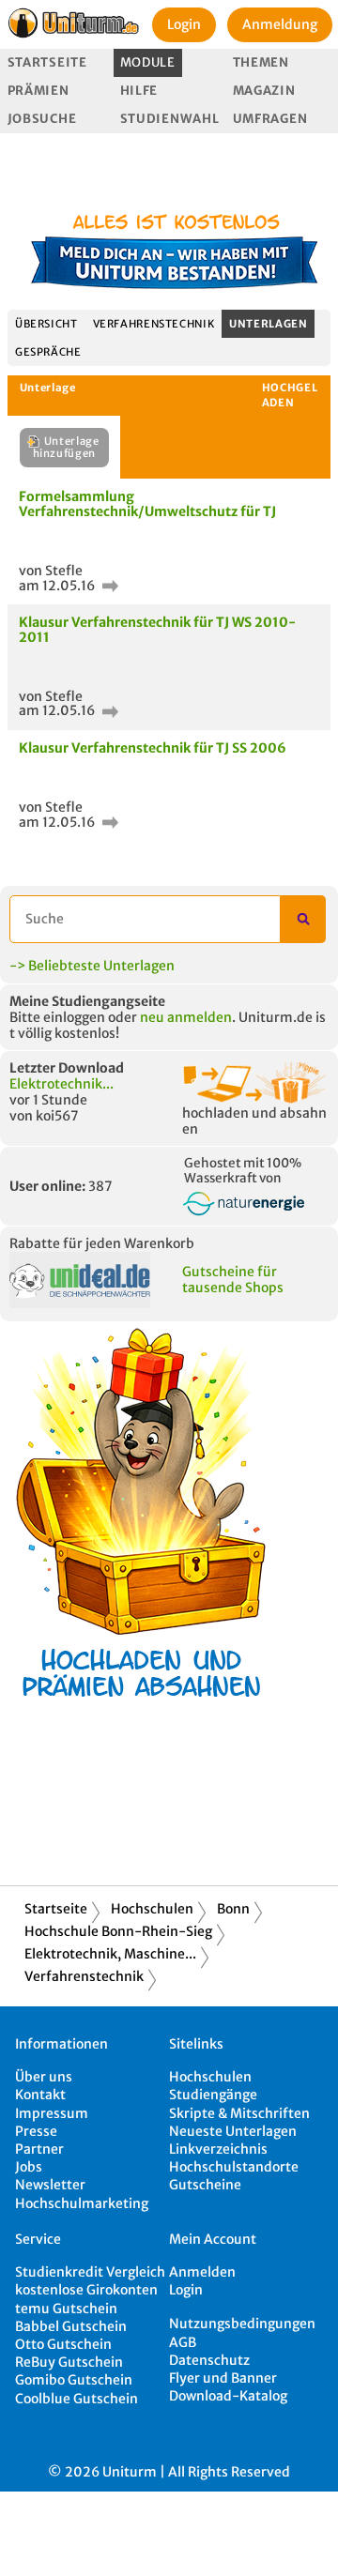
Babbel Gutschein (71, 2326)
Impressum (52, 2113)
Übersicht (46, 324)
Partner (39, 2149)
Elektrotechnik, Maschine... (110, 1954)
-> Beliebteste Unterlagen (92, 966)
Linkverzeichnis (218, 2149)
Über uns (44, 2077)
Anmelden (202, 2272)
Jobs (29, 2167)
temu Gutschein (66, 2309)
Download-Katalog (228, 2396)
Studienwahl (170, 119)
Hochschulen (152, 1909)
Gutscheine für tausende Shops (233, 1280)
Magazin (264, 91)
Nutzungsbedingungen (242, 2324)
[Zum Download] (108, 586)
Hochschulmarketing (82, 2203)
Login (184, 24)
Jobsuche (42, 119)
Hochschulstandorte (234, 2167)
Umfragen (270, 119)
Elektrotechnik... (61, 1084)
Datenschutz (209, 2360)
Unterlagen (268, 324)
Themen (261, 62)
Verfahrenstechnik (154, 324)
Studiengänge (213, 2095)
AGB (183, 2342)
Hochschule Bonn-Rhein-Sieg (118, 1931)
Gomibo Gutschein (74, 2380)
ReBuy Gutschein (69, 2362)
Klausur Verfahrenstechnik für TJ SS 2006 (153, 748)
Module (148, 62)
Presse (36, 2131)
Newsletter (50, 2185)
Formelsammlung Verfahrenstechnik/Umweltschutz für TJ (147, 503)
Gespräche (48, 352)
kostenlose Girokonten (86, 2290)
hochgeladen (290, 395)
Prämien (38, 91)
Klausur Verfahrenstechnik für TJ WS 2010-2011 (157, 629)
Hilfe (139, 91)
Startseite (47, 62)
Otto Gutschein (63, 2344)
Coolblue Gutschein (77, 2399)
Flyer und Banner (223, 2378)
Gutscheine (205, 2185)
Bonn (233, 1909)
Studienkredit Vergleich (90, 2272)
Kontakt (40, 2095)
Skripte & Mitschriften (239, 2113)
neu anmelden (186, 1017)
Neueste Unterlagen (233, 2131)
